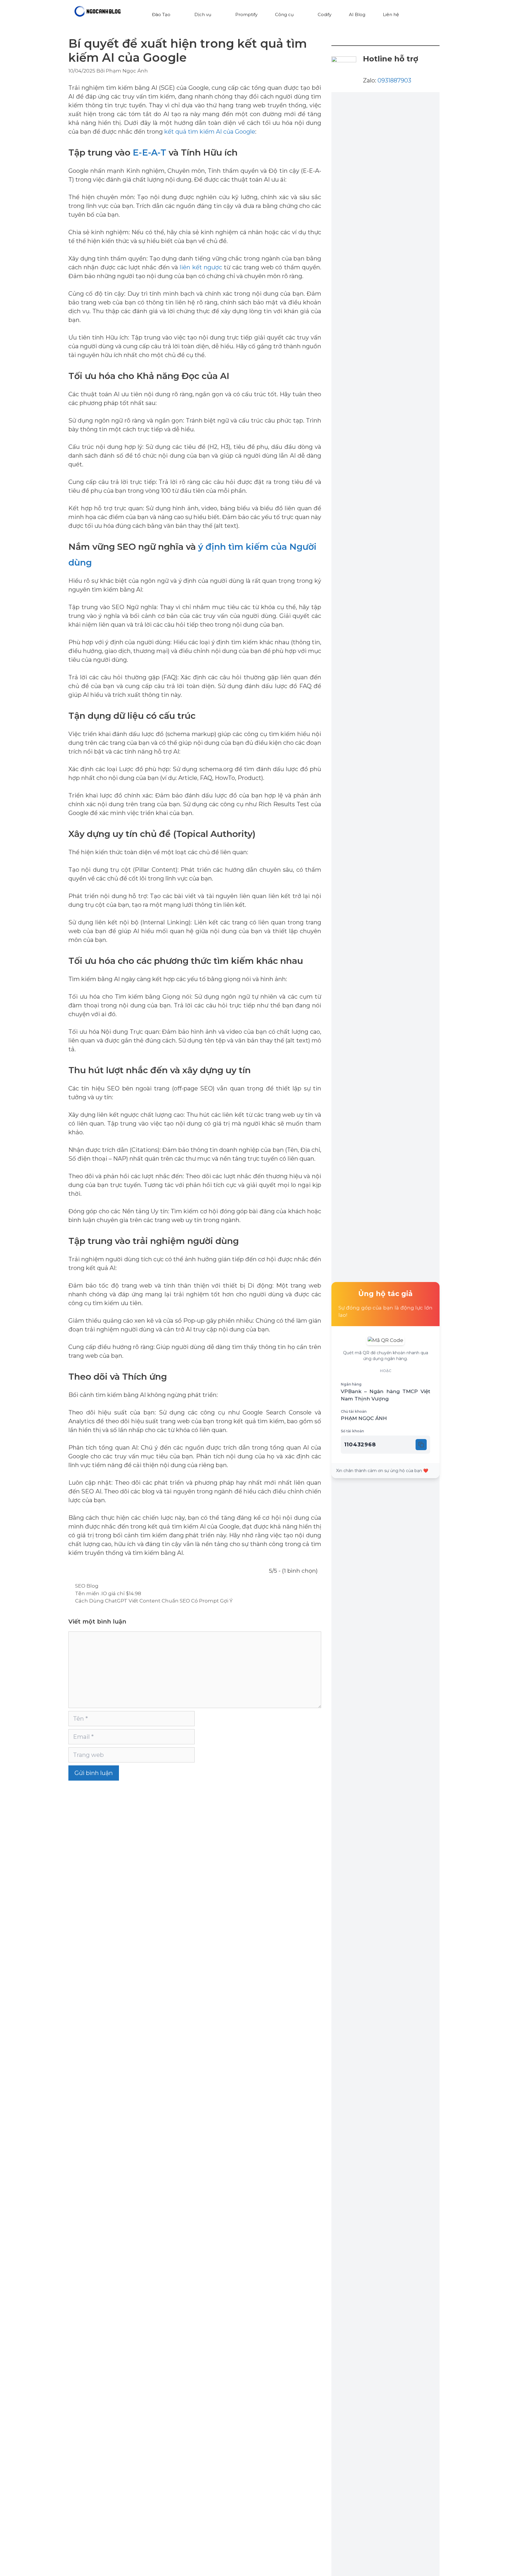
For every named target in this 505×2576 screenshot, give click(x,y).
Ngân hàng (351, 1384)
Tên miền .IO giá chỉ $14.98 (108, 1593)
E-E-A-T (149, 153)
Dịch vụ (203, 14)
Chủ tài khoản (354, 1411)
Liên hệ (391, 14)
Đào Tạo (161, 14)
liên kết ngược (201, 267)
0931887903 (394, 80)
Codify (325, 14)
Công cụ (284, 14)
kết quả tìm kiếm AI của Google (210, 132)
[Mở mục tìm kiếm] (419, 15)
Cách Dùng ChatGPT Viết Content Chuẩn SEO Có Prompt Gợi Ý (154, 1601)
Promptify (246, 14)
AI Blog (357, 14)
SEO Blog (87, 1586)
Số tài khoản (352, 1431)
